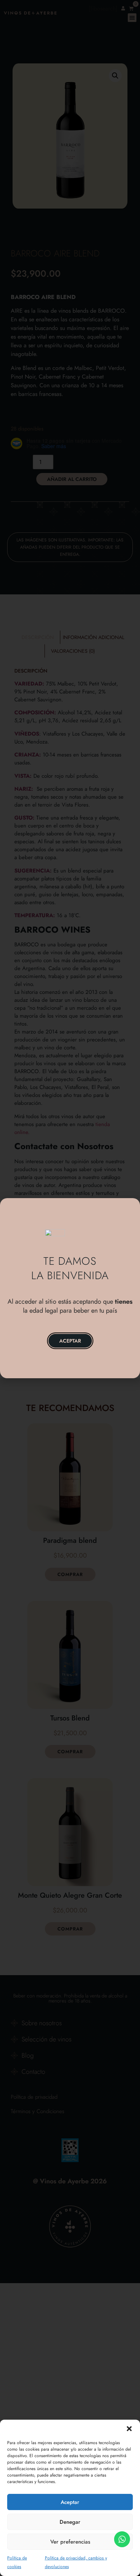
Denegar (70, 2522)
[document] (70, 1288)
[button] (129, 2429)
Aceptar (70, 2502)
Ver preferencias (70, 2542)
